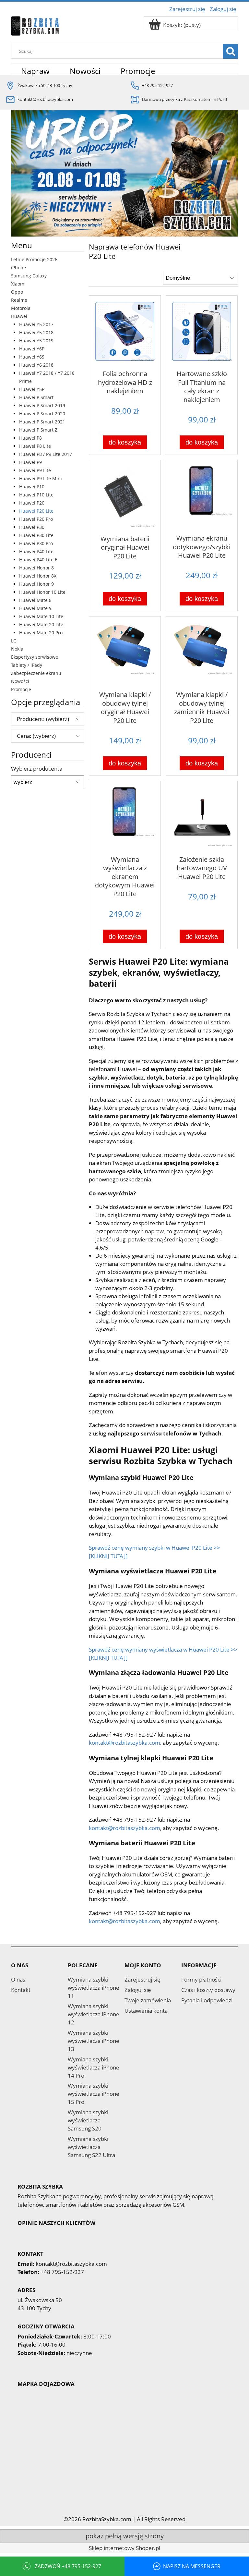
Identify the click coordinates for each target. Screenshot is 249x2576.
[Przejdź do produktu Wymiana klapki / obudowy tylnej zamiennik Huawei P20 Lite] (202, 653)
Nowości (20, 681)
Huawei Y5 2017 (36, 324)
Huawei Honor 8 (36, 568)
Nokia (17, 649)
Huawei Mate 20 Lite (41, 624)
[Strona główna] (35, 25)
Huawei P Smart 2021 (42, 422)
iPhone (18, 268)
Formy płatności (201, 1979)
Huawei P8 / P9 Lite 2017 (46, 454)
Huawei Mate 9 (35, 608)
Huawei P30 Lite (36, 535)
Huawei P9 (30, 462)
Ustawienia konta (146, 2011)
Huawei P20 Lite (36, 511)
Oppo (17, 292)
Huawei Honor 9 (36, 584)
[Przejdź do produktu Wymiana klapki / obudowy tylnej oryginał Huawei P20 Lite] (125, 653)
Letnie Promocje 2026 (34, 259)
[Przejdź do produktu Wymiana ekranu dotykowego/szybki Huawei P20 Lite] (202, 496)
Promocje (21, 689)
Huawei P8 (30, 438)
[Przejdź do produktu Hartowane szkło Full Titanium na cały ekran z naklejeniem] (202, 332)
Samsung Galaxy (29, 276)
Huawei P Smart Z (38, 430)
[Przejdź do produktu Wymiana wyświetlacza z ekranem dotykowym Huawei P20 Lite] (125, 817)
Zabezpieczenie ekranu (36, 673)
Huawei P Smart (36, 397)
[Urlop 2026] (124, 173)
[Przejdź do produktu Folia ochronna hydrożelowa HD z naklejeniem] (125, 332)
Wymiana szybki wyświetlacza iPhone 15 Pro (94, 2094)
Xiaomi (18, 284)
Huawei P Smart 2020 (42, 414)
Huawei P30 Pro (36, 543)
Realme (19, 300)
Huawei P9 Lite (35, 470)
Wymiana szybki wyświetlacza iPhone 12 (94, 2014)
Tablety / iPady (27, 665)
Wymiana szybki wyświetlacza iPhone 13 (94, 2041)
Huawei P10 (32, 487)
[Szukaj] (231, 51)
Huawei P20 (32, 503)
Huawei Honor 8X (38, 576)
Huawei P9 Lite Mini (41, 478)
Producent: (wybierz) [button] (43, 719)
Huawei (19, 316)
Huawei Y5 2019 (36, 341)
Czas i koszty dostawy (208, 1990)
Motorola (21, 308)
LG (14, 641)
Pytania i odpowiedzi (207, 2000)
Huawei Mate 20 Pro (41, 633)
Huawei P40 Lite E (38, 560)
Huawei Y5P (32, 389)
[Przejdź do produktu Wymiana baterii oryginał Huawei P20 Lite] (125, 497)
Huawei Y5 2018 (36, 332)
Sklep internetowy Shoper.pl (124, 2548)
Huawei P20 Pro (36, 519)
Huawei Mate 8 (35, 600)
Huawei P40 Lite (36, 551)
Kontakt (21, 1990)
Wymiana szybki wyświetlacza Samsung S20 (88, 2120)
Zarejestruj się (142, 1979)
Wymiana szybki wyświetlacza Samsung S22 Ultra (91, 2147)
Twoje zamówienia (148, 2000)
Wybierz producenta (37, 769)
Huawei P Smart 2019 (42, 405)
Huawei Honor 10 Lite (42, 592)
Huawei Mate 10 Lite (41, 616)
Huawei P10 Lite (36, 495)
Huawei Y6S (32, 357)
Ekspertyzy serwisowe (35, 657)
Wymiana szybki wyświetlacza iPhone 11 (94, 1988)
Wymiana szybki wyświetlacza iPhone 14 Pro (94, 2067)
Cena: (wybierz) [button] (36, 736)
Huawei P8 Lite (35, 446)
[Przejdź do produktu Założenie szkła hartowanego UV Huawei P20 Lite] (202, 817)
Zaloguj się (138, 1990)
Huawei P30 (32, 527)
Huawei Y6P (32, 349)
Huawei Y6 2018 (36, 365)
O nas (18, 1979)
